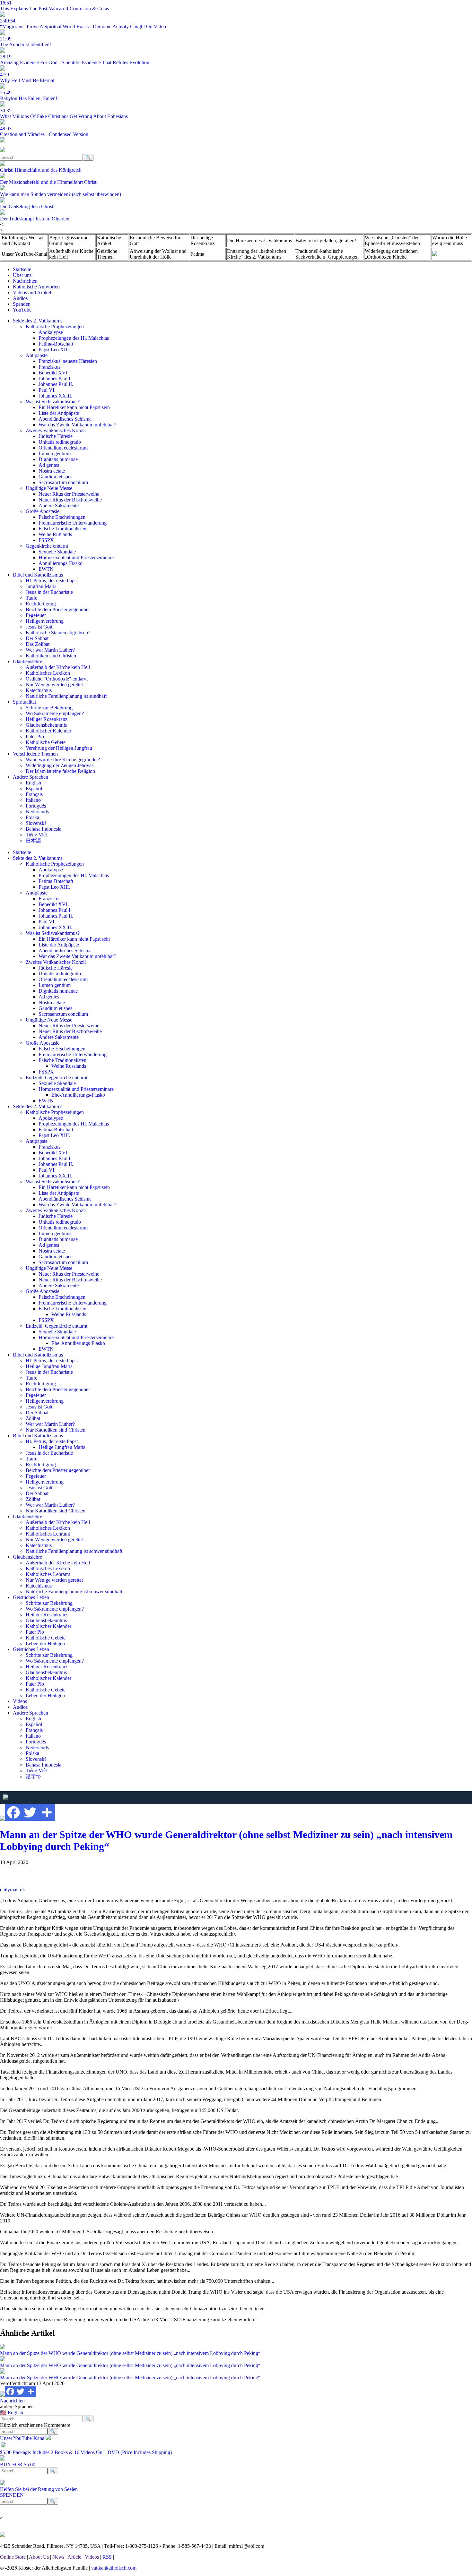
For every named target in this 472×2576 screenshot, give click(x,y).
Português (36, 806)
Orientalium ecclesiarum (63, 448)
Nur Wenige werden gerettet (54, 685)
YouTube (22, 310)
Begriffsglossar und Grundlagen (69, 240)
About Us (39, 2557)
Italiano (33, 800)
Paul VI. (47, 390)
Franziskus (49, 367)
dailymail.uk (13, 1890)
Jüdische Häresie (56, 436)
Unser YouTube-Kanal (24, 254)
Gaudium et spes (55, 477)
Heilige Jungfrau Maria (49, 1366)
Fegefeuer (36, 615)
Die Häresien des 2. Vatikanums (259, 240)
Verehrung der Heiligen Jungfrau (59, 748)
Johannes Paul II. (56, 384)
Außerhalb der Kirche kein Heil (71, 254)
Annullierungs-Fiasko (61, 563)
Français (34, 794)
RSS (107, 2557)
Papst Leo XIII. (54, 350)
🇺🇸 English (12, 2413)
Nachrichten (25, 281)
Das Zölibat (38, 644)
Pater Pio (35, 736)
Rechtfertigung (41, 604)
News (58, 2557)
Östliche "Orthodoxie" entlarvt (57, 679)
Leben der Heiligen (45, 1643)
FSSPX (46, 540)
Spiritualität (24, 702)
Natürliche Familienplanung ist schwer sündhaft (74, 1551)
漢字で (33, 1777)
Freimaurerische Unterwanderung (73, 523)
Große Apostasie (43, 511)
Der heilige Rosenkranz (202, 240)
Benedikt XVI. (54, 373)
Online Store (13, 2557)
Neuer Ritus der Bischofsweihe (70, 500)
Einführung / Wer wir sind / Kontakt (23, 240)
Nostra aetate (52, 471)
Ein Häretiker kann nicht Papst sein (74, 407)
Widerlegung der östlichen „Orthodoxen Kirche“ (391, 254)
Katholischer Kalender (48, 731)
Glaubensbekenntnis (46, 725)
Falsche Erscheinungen (62, 517)
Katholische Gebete (46, 742)
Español (34, 788)
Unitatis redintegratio (60, 442)
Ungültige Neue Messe (49, 488)
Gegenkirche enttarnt (47, 546)
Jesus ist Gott (39, 627)
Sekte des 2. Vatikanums (38, 321)
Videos (20, 1701)
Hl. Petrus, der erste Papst (52, 581)
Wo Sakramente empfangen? (55, 713)
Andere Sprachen (31, 777)
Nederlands (37, 812)
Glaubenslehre (27, 661)
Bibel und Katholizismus (38, 575)
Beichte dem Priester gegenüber (58, 609)
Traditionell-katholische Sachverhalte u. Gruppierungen (327, 254)
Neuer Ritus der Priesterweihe (69, 494)
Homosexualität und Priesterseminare (76, 557)
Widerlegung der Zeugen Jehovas (60, 765)
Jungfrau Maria (41, 586)
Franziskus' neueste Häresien (68, 361)
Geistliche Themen (107, 254)
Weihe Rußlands (55, 534)
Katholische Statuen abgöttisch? (58, 633)
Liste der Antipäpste (59, 413)
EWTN (46, 569)
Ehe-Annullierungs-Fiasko (78, 1095)
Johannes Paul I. (55, 378)
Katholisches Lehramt (48, 1534)
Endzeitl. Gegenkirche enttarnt (57, 1078)
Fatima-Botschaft (56, 344)
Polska (32, 817)
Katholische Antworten (36, 287)
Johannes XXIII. (55, 396)
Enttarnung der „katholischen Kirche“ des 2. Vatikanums (257, 254)
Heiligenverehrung (45, 621)
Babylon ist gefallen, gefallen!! (327, 240)
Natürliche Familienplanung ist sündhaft (66, 696)
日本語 (33, 841)
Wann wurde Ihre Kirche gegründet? (63, 760)
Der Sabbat (37, 638)
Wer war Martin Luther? (50, 650)
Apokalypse (51, 332)
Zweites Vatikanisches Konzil (56, 430)
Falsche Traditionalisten (62, 529)
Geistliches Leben (31, 1597)
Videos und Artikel (32, 292)
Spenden (22, 304)
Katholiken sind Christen (51, 656)
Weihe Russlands (69, 1066)
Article (74, 2557)
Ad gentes (49, 465)
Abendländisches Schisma (65, 419)
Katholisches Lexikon (48, 673)
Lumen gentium (55, 454)
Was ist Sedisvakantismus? (53, 402)
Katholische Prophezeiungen (55, 326)
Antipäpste (37, 355)
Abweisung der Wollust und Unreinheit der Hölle (158, 254)
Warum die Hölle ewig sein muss (450, 240)
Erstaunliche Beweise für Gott (155, 240)
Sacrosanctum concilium (63, 482)
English (33, 783)
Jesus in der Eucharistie (49, 592)
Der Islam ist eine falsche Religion (60, 771)
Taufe (31, 598)
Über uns (22, 275)
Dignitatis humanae (58, 459)
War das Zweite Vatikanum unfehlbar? (77, 425)
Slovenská (36, 823)
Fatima (197, 254)
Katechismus (39, 690)
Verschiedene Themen (35, 754)
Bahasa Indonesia (44, 829)
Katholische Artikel (109, 240)
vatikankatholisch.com (114, 2568)
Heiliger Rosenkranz (47, 719)
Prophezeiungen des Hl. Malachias (74, 338)
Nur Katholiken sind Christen (56, 1430)
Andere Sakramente (59, 505)
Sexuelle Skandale (57, 552)
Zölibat (33, 1418)
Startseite (22, 269)
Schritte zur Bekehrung (49, 708)
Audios (20, 298)
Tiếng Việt (36, 835)
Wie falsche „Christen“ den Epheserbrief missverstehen (392, 240)
